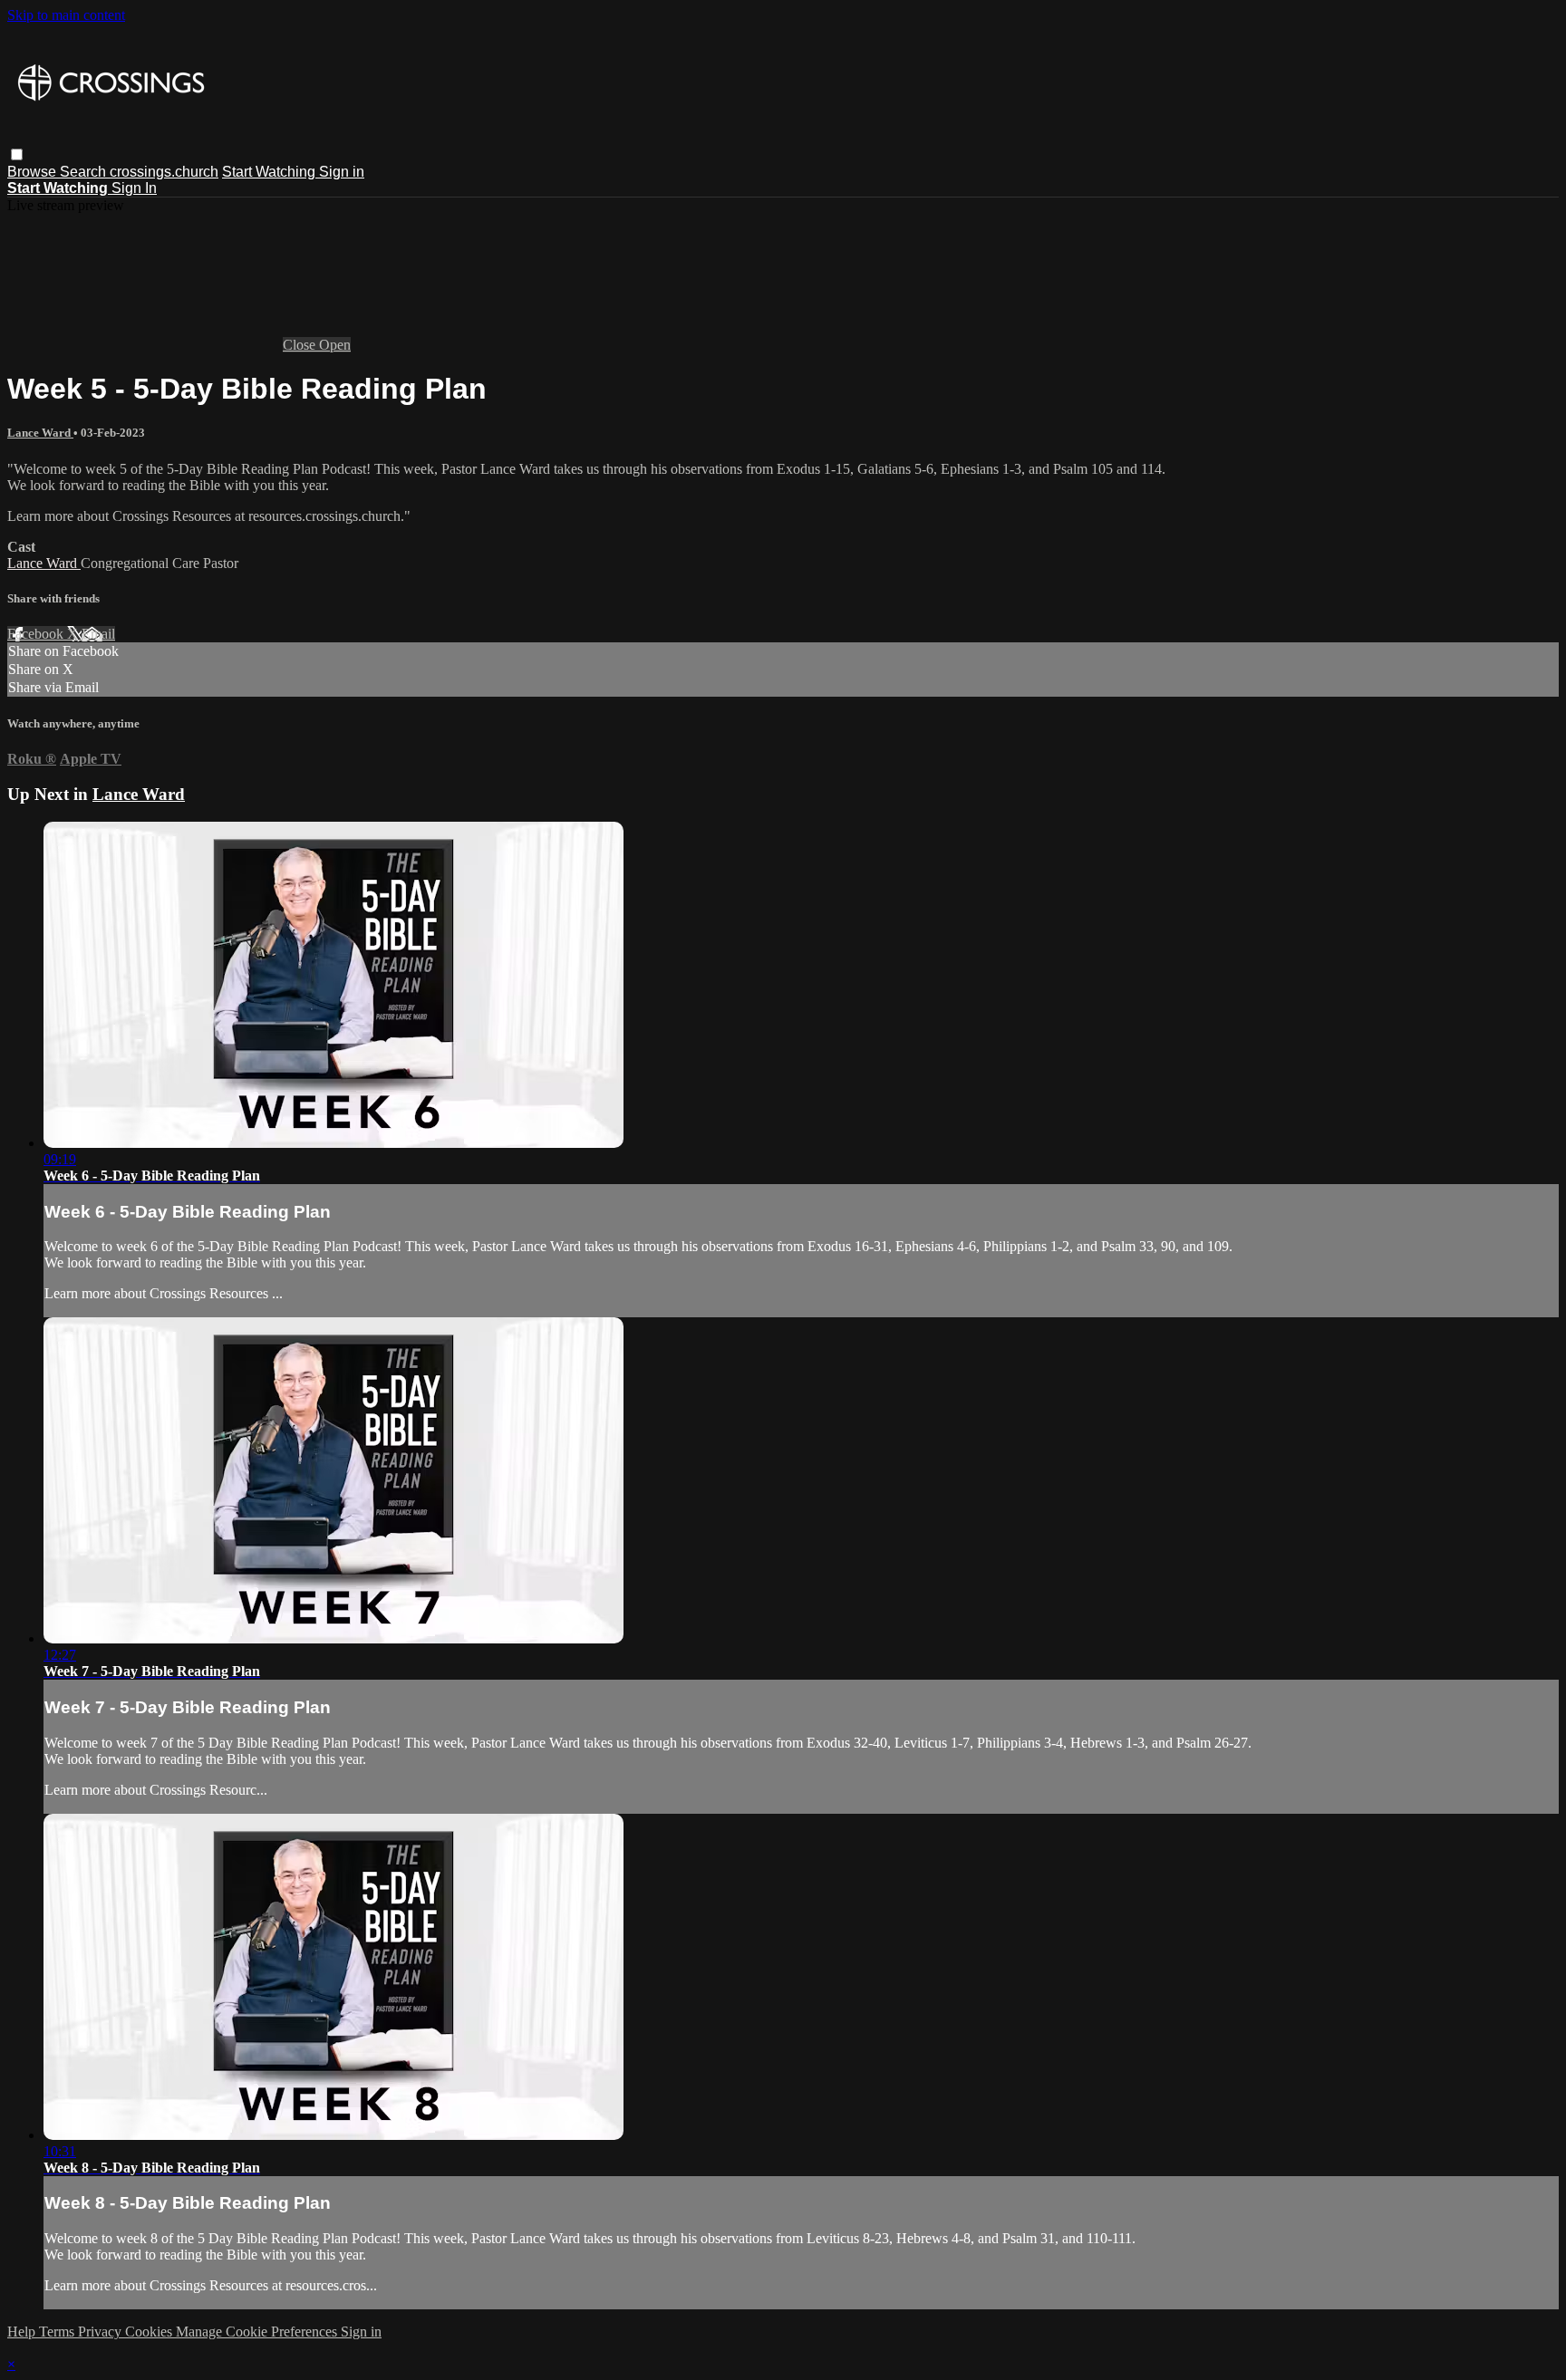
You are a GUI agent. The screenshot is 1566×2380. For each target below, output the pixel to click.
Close (301, 345)
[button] (17, 154)
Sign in (342, 172)
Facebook (37, 634)
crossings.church (164, 172)
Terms (58, 2332)
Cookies (150, 2332)
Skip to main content (66, 15)
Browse (34, 172)
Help (23, 2332)
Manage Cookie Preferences (258, 2332)
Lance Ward (40, 433)
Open (335, 345)
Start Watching (271, 172)
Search (85, 172)
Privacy (101, 2332)
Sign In (134, 188)
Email (98, 634)
